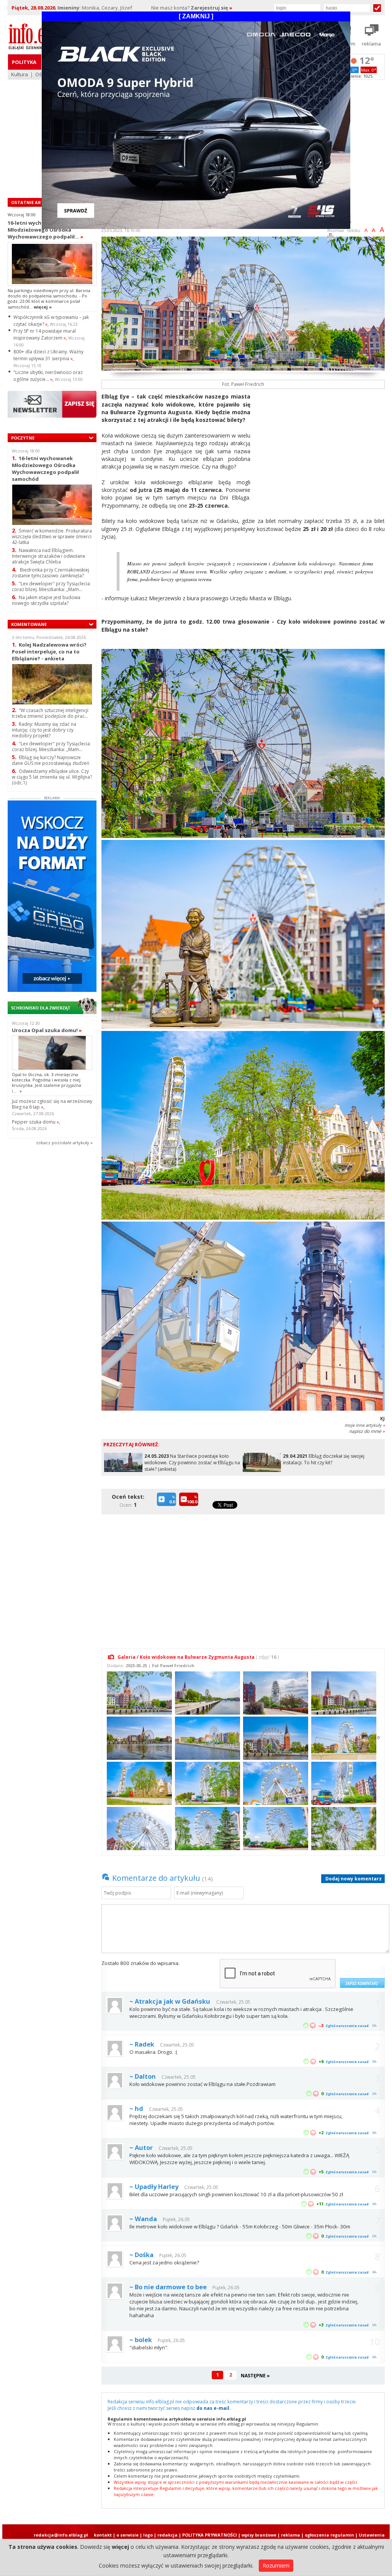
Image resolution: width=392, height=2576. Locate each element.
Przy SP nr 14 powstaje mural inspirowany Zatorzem (45, 334)
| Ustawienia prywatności (370, 2538)
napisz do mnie (367, 1431)
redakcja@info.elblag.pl (61, 2535)
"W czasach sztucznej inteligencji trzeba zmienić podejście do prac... (50, 713)
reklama (291, 2535)
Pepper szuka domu (35, 1122)
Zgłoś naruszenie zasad (347, 2026)
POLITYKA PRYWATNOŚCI (210, 2535)
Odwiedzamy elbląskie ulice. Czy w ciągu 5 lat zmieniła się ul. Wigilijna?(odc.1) (52, 777)
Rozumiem (276, 2565)
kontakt (103, 2535)
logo (148, 2535)
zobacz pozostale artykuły (63, 1143)
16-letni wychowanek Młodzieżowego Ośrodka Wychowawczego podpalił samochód (45, 468)
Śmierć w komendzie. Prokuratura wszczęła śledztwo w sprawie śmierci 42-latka (52, 537)
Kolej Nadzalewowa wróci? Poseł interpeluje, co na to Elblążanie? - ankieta (49, 651)
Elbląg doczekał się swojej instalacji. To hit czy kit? (324, 1459)
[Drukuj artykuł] (330, 238)
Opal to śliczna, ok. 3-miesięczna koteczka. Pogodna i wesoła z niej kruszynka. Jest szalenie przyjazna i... (47, 1083)
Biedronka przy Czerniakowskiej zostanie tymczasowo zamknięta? (51, 573)
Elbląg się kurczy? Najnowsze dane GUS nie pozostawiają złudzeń (51, 760)
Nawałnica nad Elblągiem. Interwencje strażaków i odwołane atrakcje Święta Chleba (49, 556)
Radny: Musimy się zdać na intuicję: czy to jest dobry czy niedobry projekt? (44, 730)
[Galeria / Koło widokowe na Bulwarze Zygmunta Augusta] (138, 1692)
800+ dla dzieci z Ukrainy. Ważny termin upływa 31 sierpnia (48, 355)
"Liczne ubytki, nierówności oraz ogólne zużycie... (48, 376)
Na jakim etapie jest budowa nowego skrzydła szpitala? (46, 600)
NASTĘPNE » (255, 2376)
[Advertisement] (320, 446)
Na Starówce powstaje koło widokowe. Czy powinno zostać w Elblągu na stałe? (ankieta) (192, 1463)
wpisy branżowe (259, 2535)
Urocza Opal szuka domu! (47, 1030)
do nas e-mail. (214, 2408)
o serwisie (127, 2535)
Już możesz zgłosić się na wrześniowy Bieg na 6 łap (52, 1104)
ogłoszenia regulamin (329, 2535)
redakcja (167, 2535)
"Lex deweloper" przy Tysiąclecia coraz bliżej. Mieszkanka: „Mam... (51, 586)
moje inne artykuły (365, 1425)
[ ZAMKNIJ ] (196, 16)
